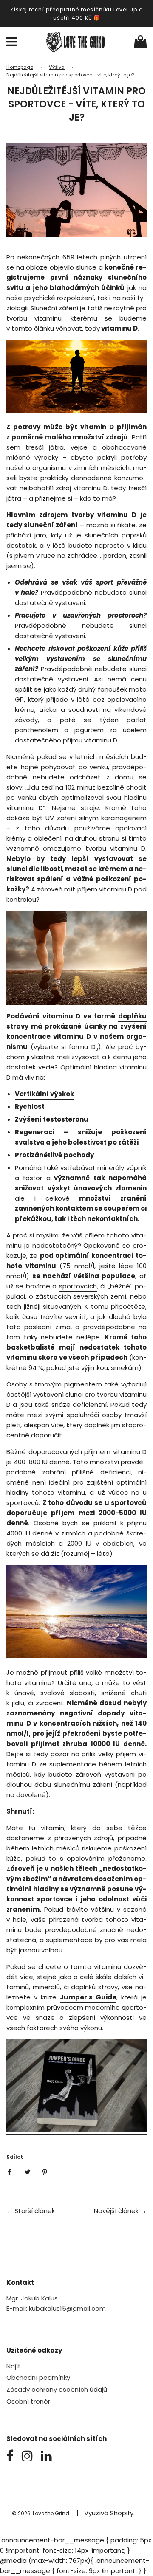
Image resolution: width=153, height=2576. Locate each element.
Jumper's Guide (88, 1997)
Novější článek (116, 2211)
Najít (14, 2366)
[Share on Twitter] (27, 2172)
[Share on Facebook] (12, 2172)
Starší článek (35, 2211)
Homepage (20, 67)
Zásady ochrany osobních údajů (57, 2389)
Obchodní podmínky (38, 2378)
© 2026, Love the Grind (41, 2513)
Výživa (57, 67)
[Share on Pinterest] (45, 2172)
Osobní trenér (28, 2401)
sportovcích (78, 1286)
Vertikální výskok (44, 1094)
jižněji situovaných (52, 1306)
